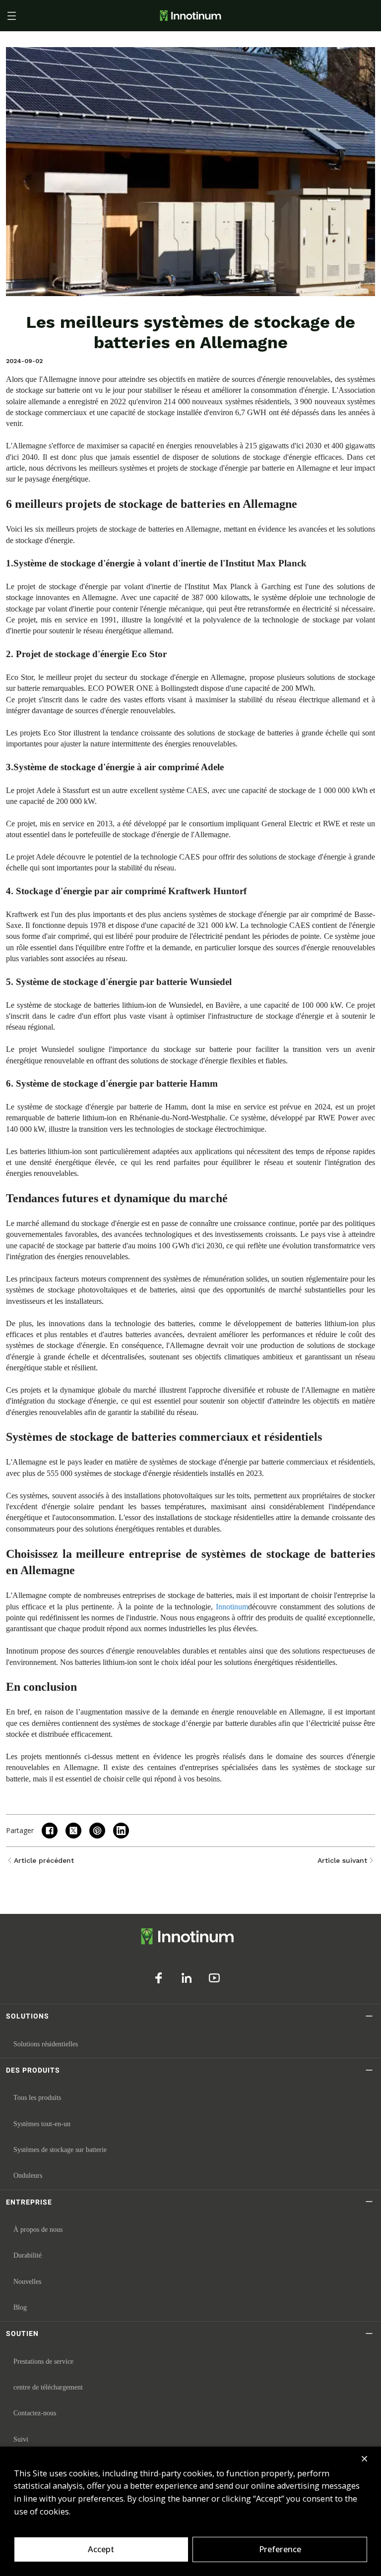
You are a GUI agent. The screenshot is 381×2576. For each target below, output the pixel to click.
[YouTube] (214, 1978)
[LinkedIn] (187, 1978)
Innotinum (232, 1607)
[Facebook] (159, 1978)
